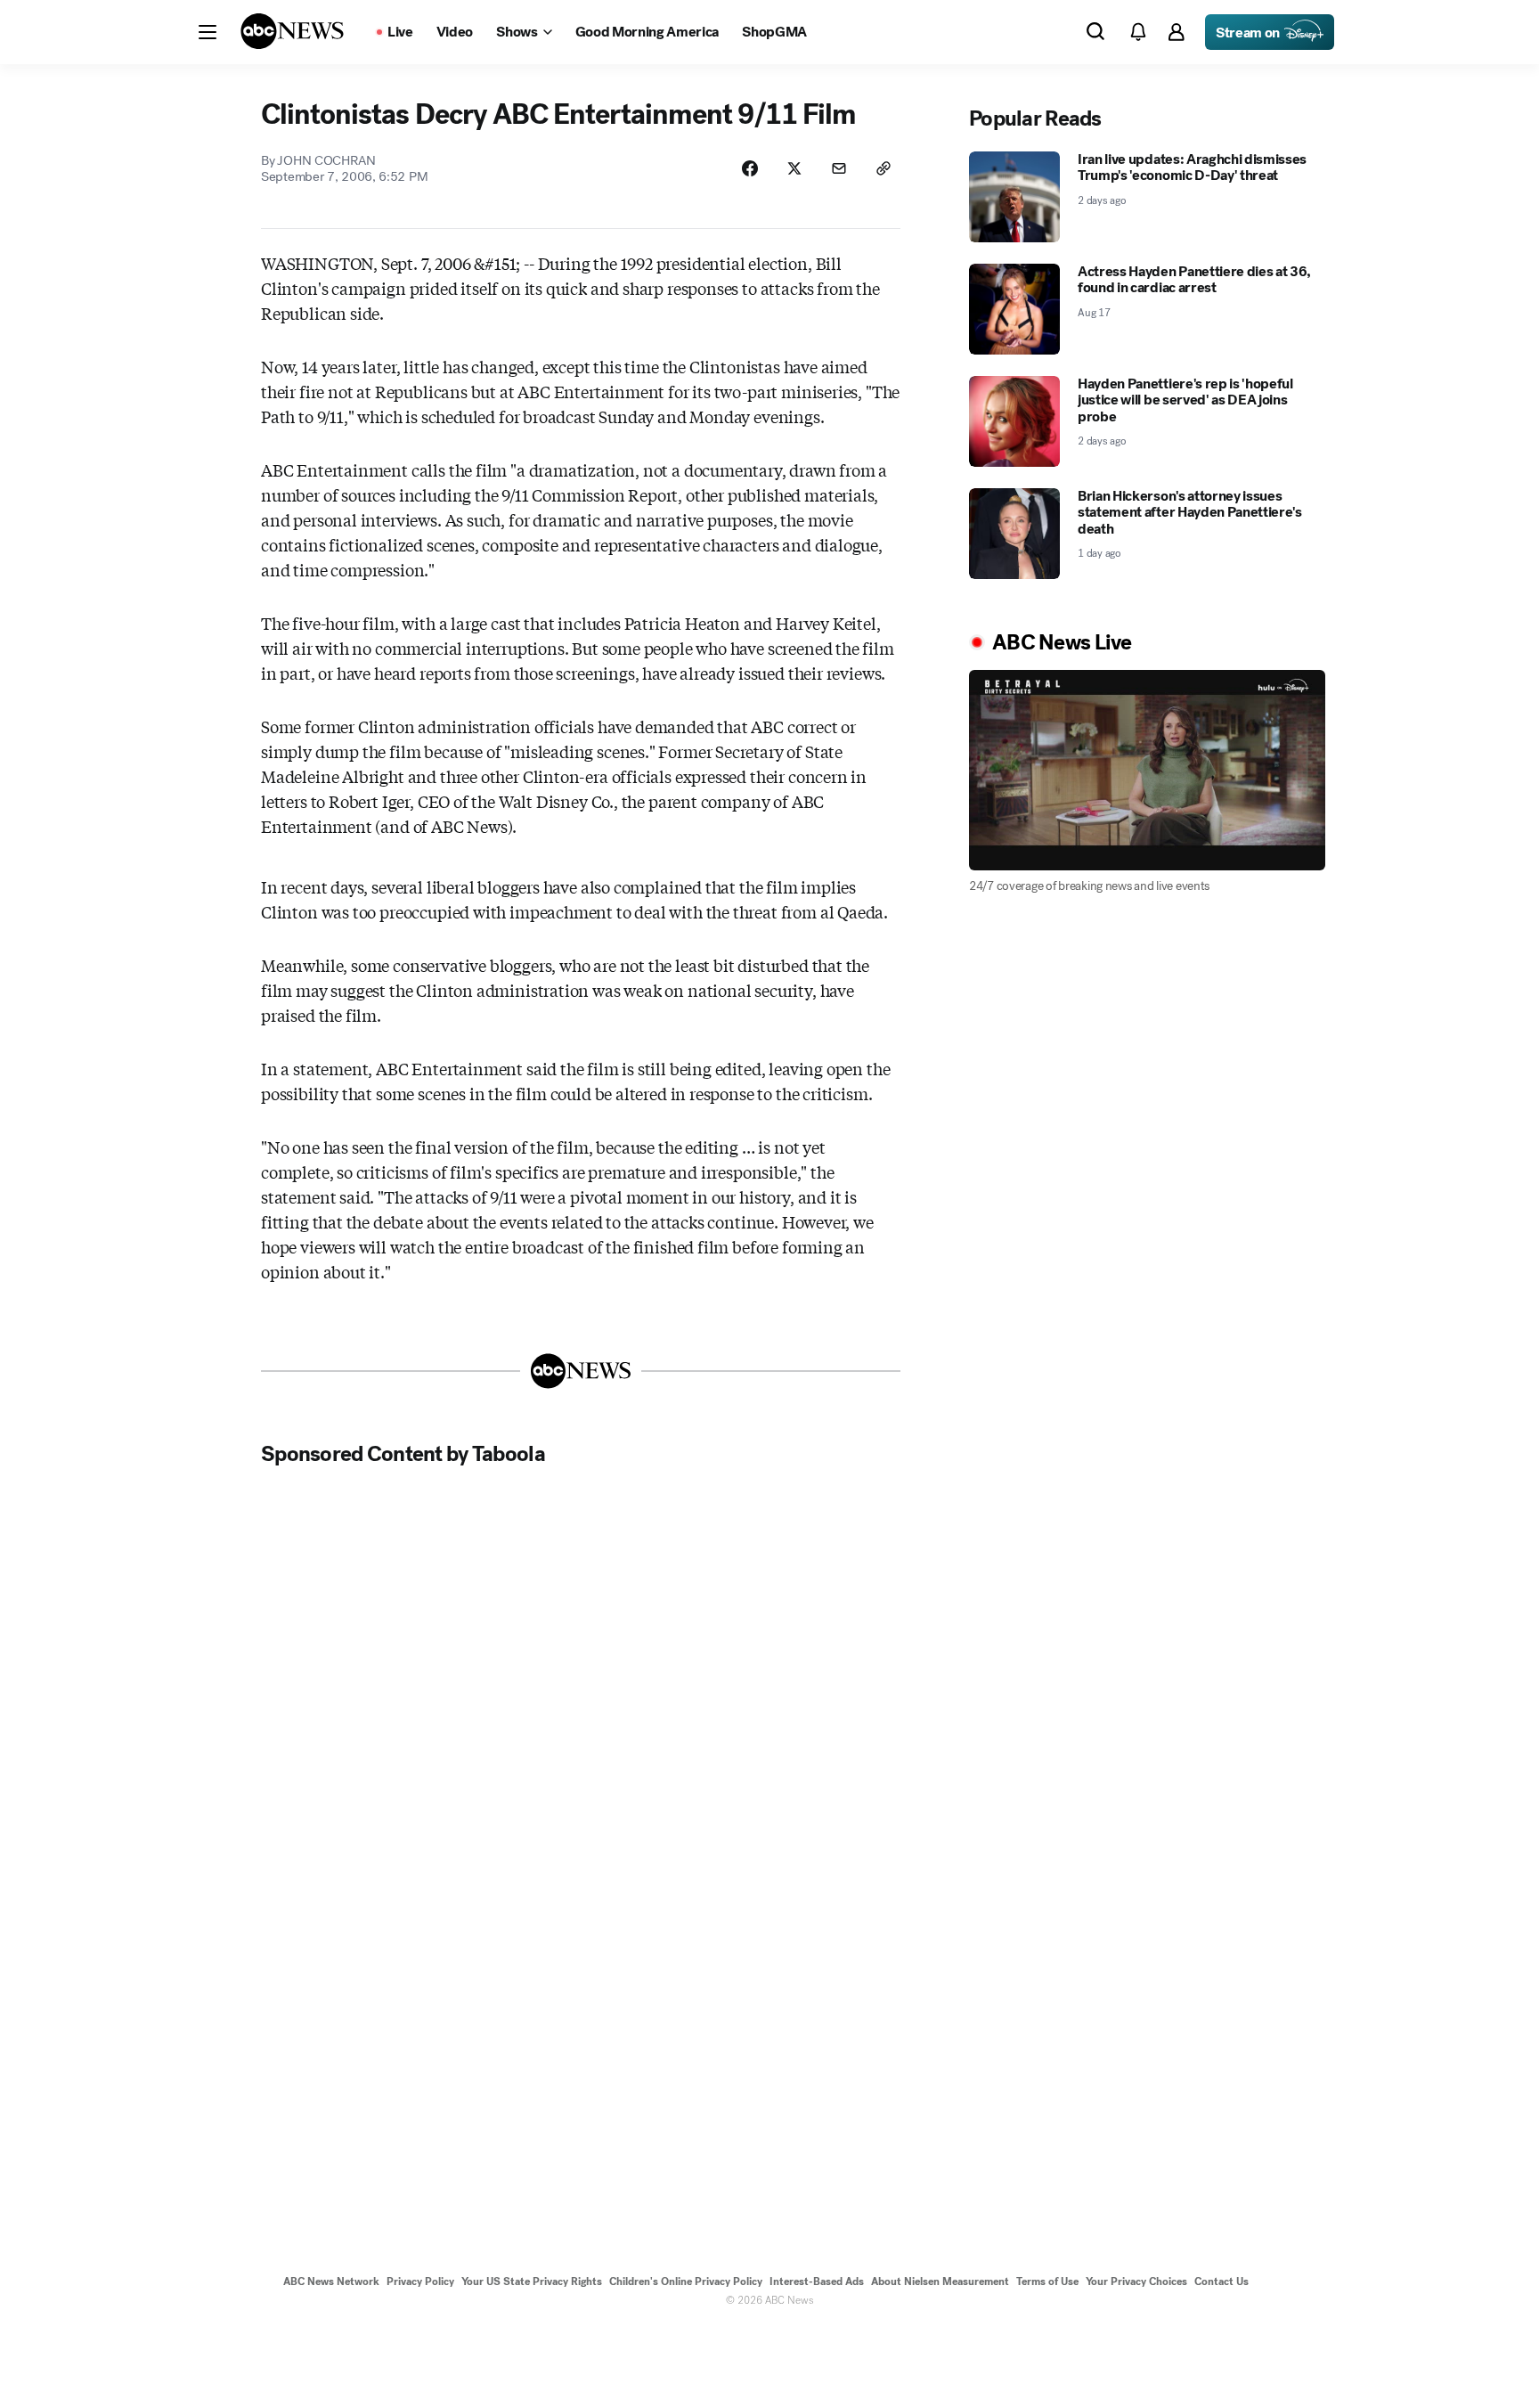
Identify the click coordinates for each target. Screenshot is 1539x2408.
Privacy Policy (420, 2281)
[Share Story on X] (794, 168)
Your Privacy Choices (1136, 2281)
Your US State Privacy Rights (532, 2281)
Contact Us (1221, 2281)
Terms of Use (1047, 2281)
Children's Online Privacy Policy (686, 2281)
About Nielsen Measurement (940, 2281)
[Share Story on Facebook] (750, 168)
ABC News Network (331, 2281)
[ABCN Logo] (292, 31)
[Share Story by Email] (839, 168)
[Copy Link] (883, 168)
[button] (208, 32)
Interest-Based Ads (817, 2281)
